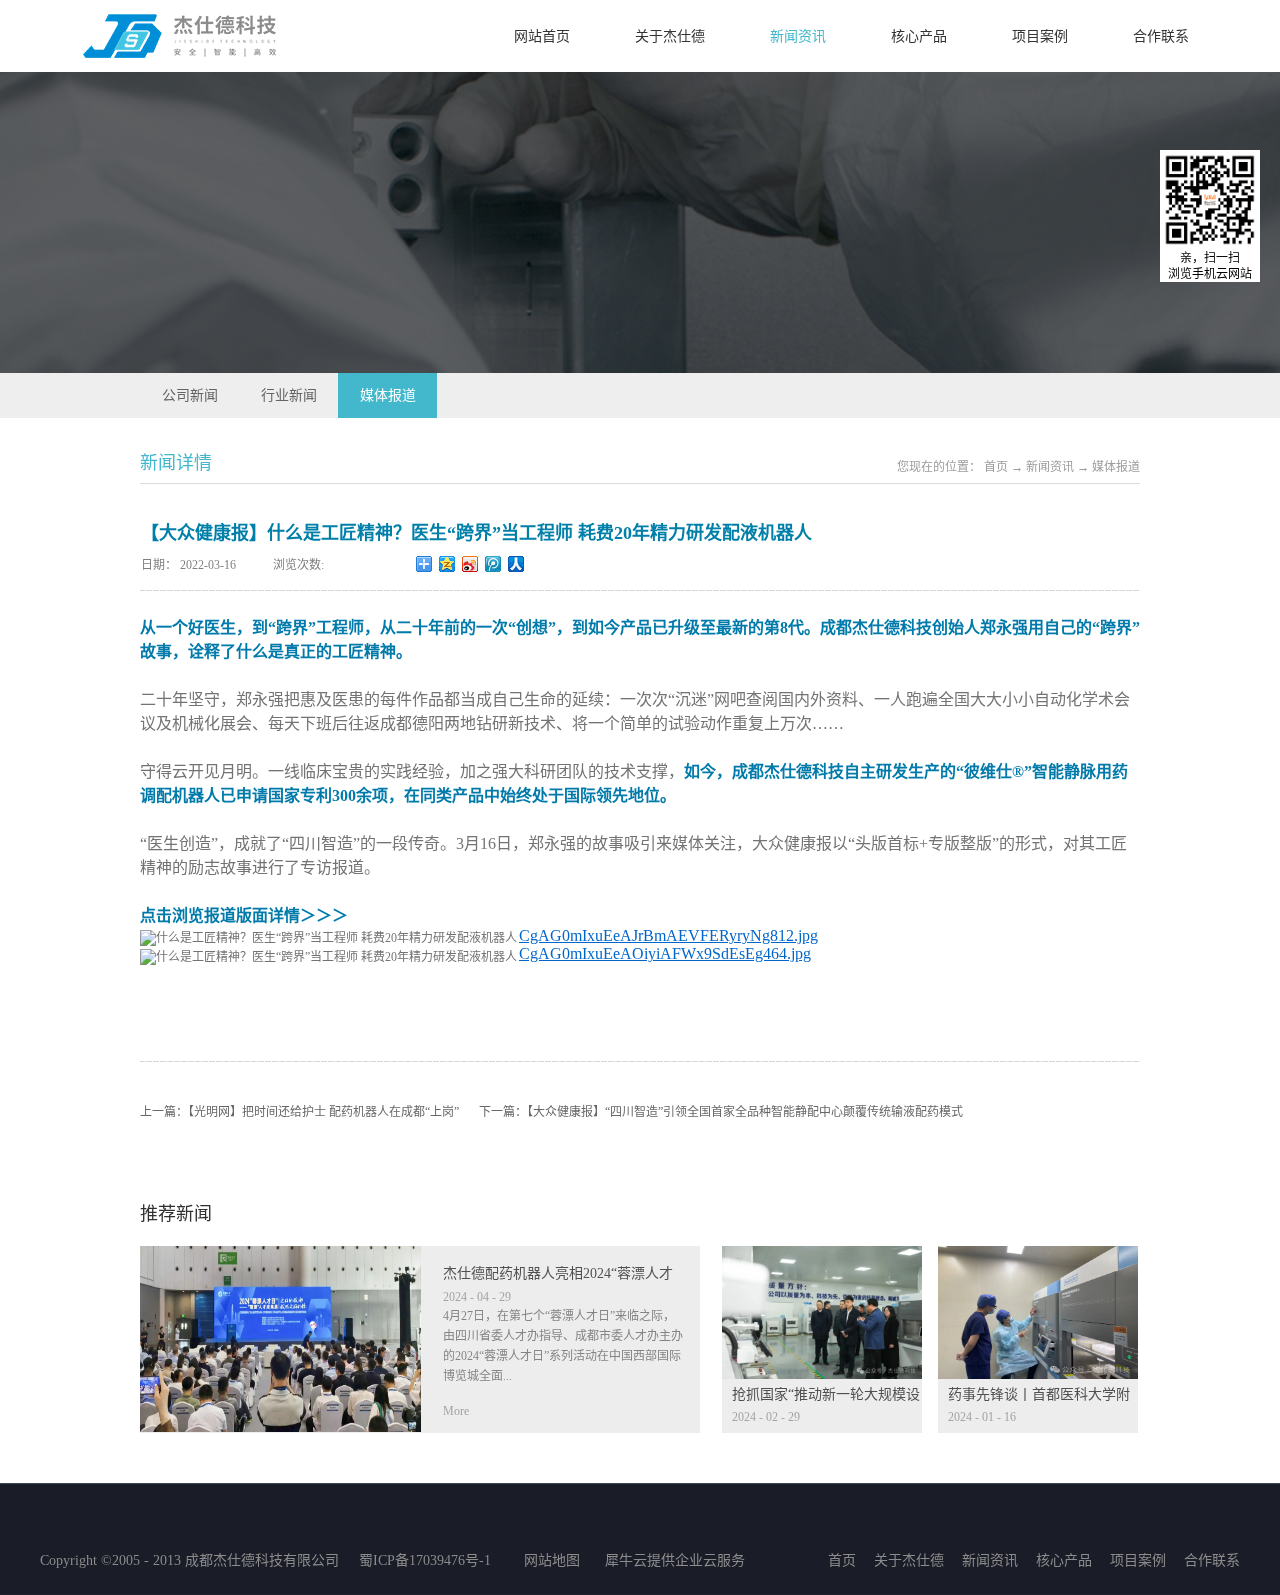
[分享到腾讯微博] (493, 564)
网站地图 (548, 1560)
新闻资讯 (1050, 467)
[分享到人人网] (516, 564)
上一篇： (299, 1112)
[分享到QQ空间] (447, 564)
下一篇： (721, 1112)
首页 (842, 1560)
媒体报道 (1116, 467)
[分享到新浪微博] (470, 564)
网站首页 (542, 36)
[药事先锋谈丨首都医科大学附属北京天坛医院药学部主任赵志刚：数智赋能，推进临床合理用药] (1038, 1258)
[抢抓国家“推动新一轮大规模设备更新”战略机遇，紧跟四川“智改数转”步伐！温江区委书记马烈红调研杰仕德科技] (822, 1258)
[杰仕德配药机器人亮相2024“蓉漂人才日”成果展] (280, 1258)
